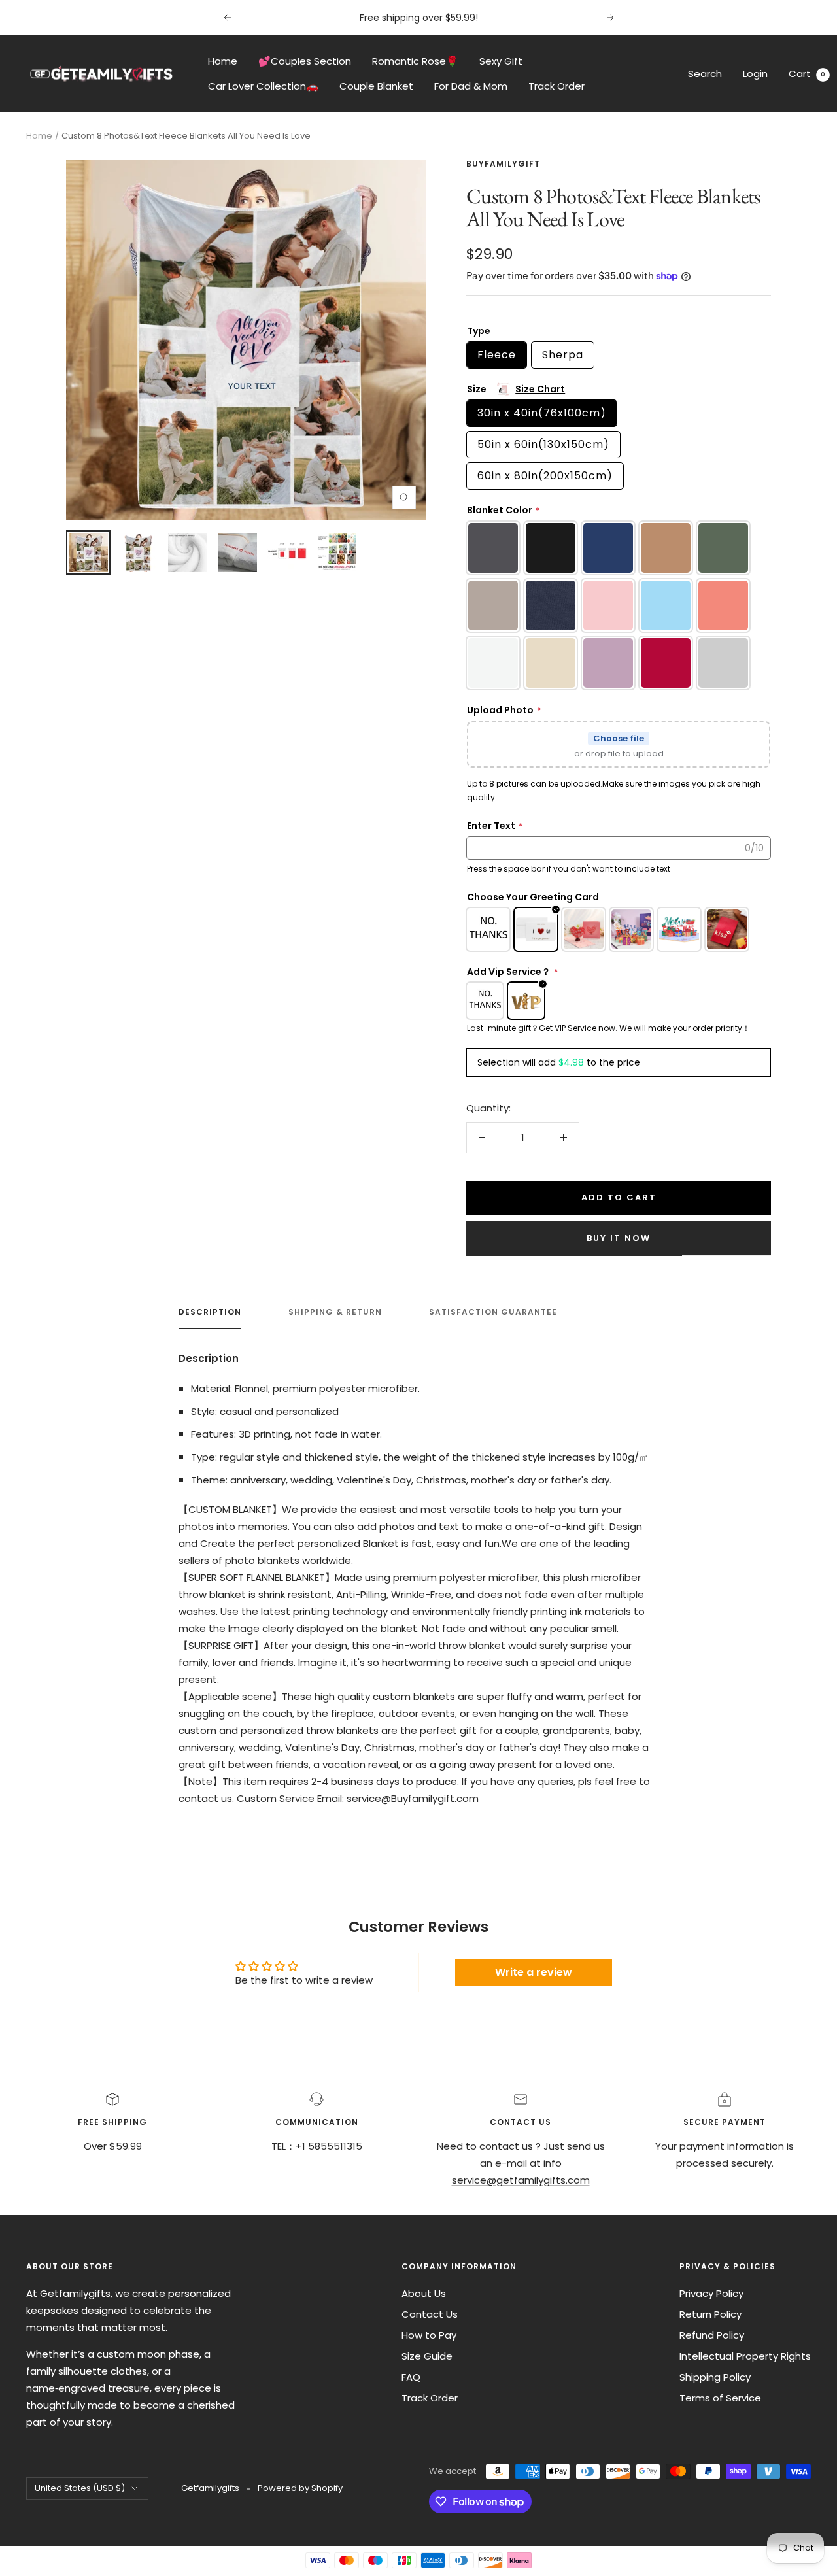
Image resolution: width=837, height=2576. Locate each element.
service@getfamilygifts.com (521, 2180)
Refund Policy (712, 2335)
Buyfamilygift (503, 164)
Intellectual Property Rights (745, 2356)
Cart (807, 74)
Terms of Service (720, 2398)
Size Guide (427, 2356)
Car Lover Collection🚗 (263, 86)
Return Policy (710, 2314)
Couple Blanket (376, 86)
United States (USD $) (80, 2488)
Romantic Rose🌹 (415, 61)
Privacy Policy (711, 2293)
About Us (424, 2293)
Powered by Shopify (300, 2488)
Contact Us (430, 2314)
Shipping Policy (715, 2377)
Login (755, 74)
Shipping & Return (335, 1313)
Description (210, 1313)
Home (223, 61)
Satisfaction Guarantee (493, 1313)
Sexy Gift (501, 61)
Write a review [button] (534, 1972)
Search (705, 74)
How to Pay (429, 2335)
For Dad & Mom (471, 86)
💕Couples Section (305, 61)
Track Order (556, 86)
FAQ (411, 2377)
